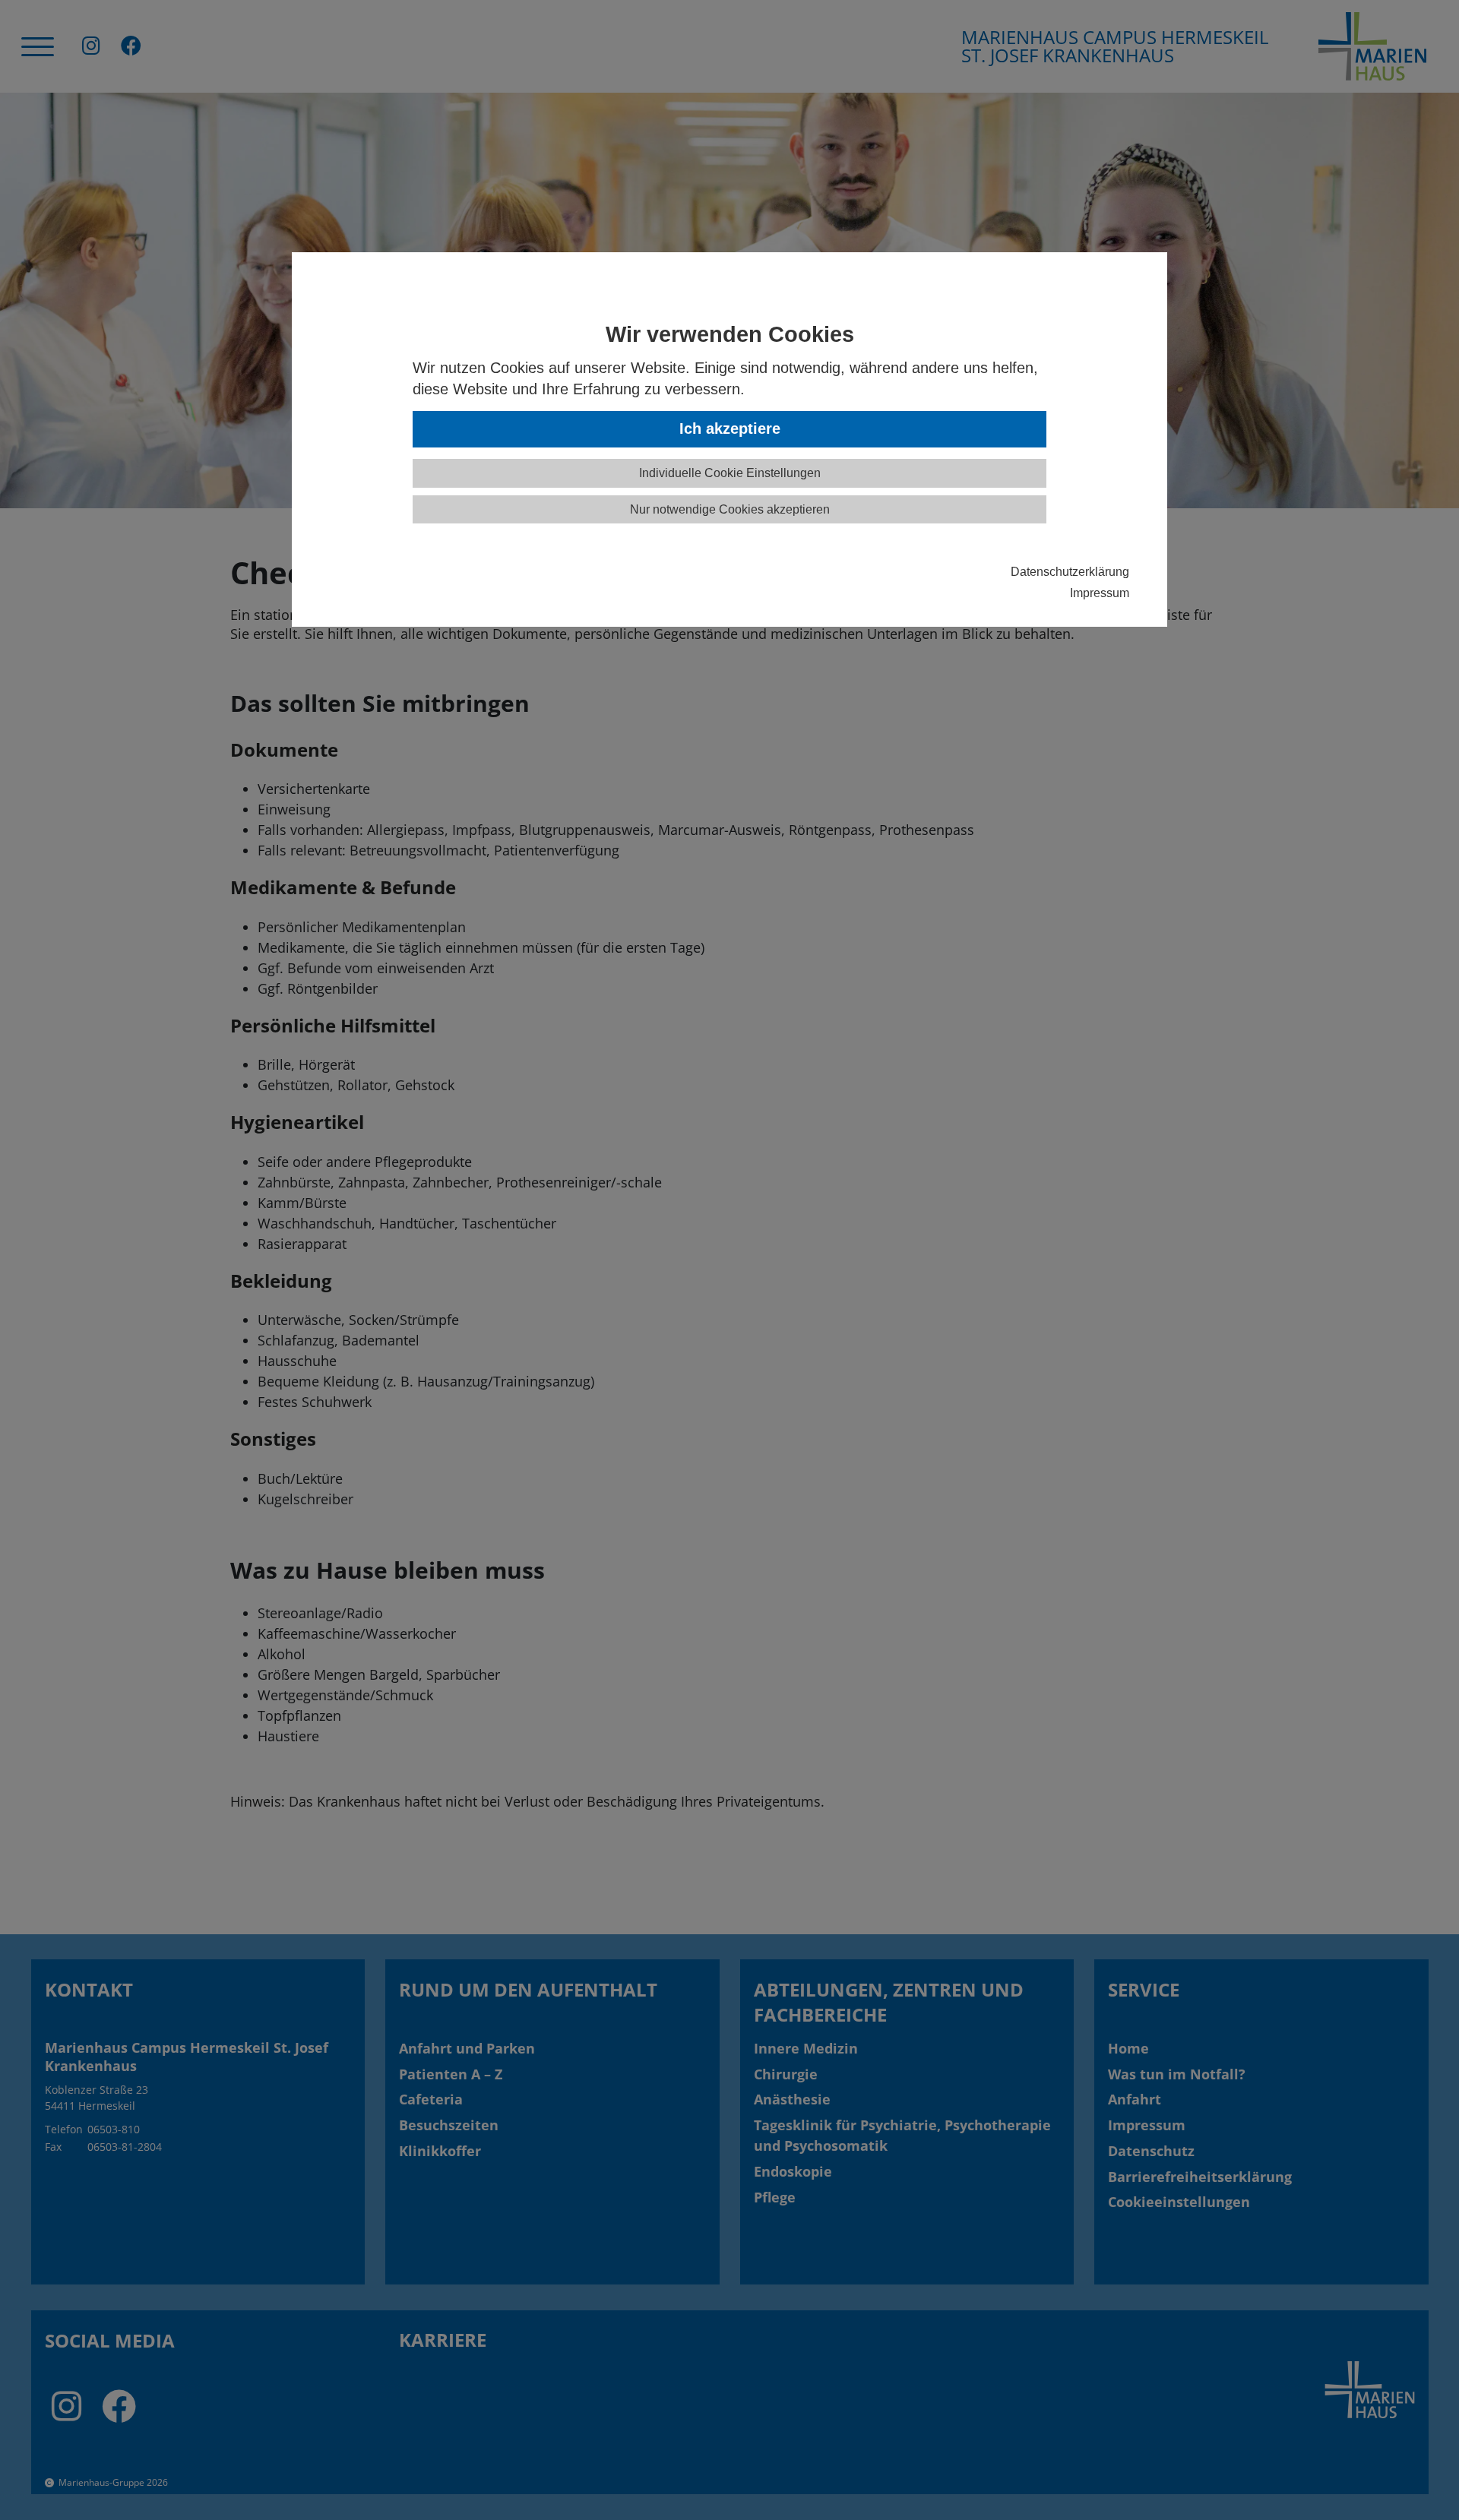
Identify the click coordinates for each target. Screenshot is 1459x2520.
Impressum (1100, 593)
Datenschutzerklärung (1070, 571)
